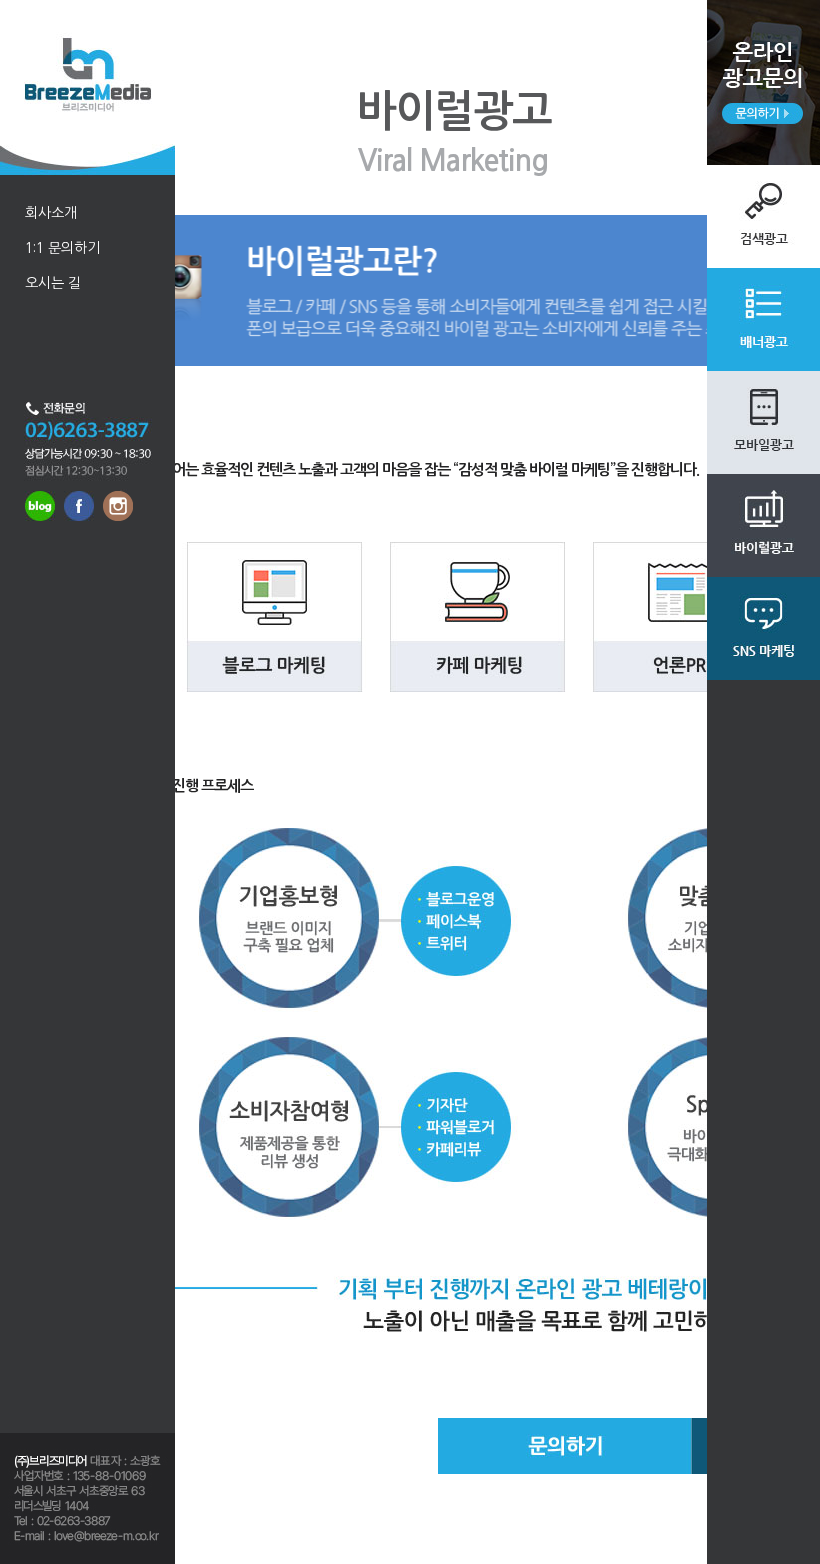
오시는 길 (53, 283)
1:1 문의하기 (62, 248)
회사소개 (51, 213)
